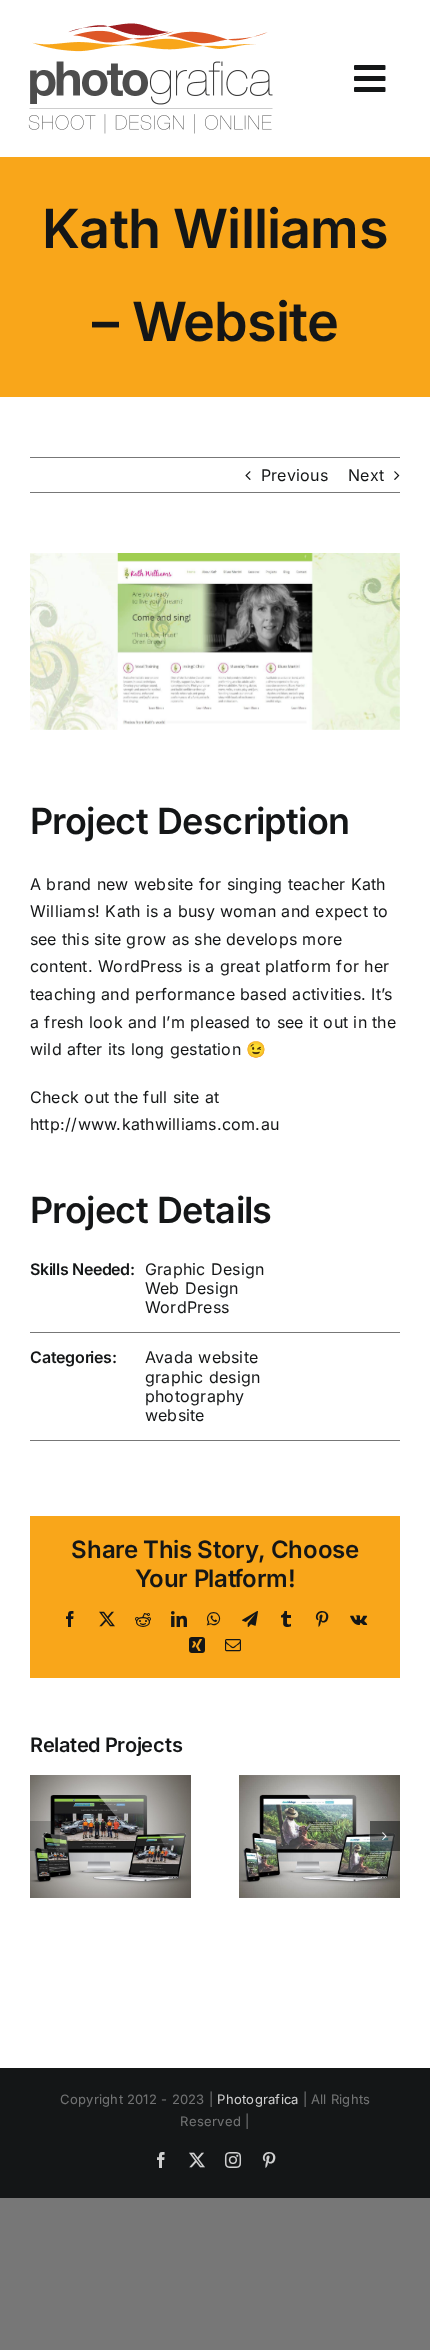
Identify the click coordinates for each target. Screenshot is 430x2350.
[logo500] (150, 30)
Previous (294, 475)
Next (366, 475)
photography (195, 1396)
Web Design (191, 1288)
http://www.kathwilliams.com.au (154, 1124)
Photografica (257, 2099)
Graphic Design (204, 1269)
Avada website (201, 1357)
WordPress (187, 1307)
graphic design (202, 1377)
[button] (45, 1836)
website (175, 1415)
